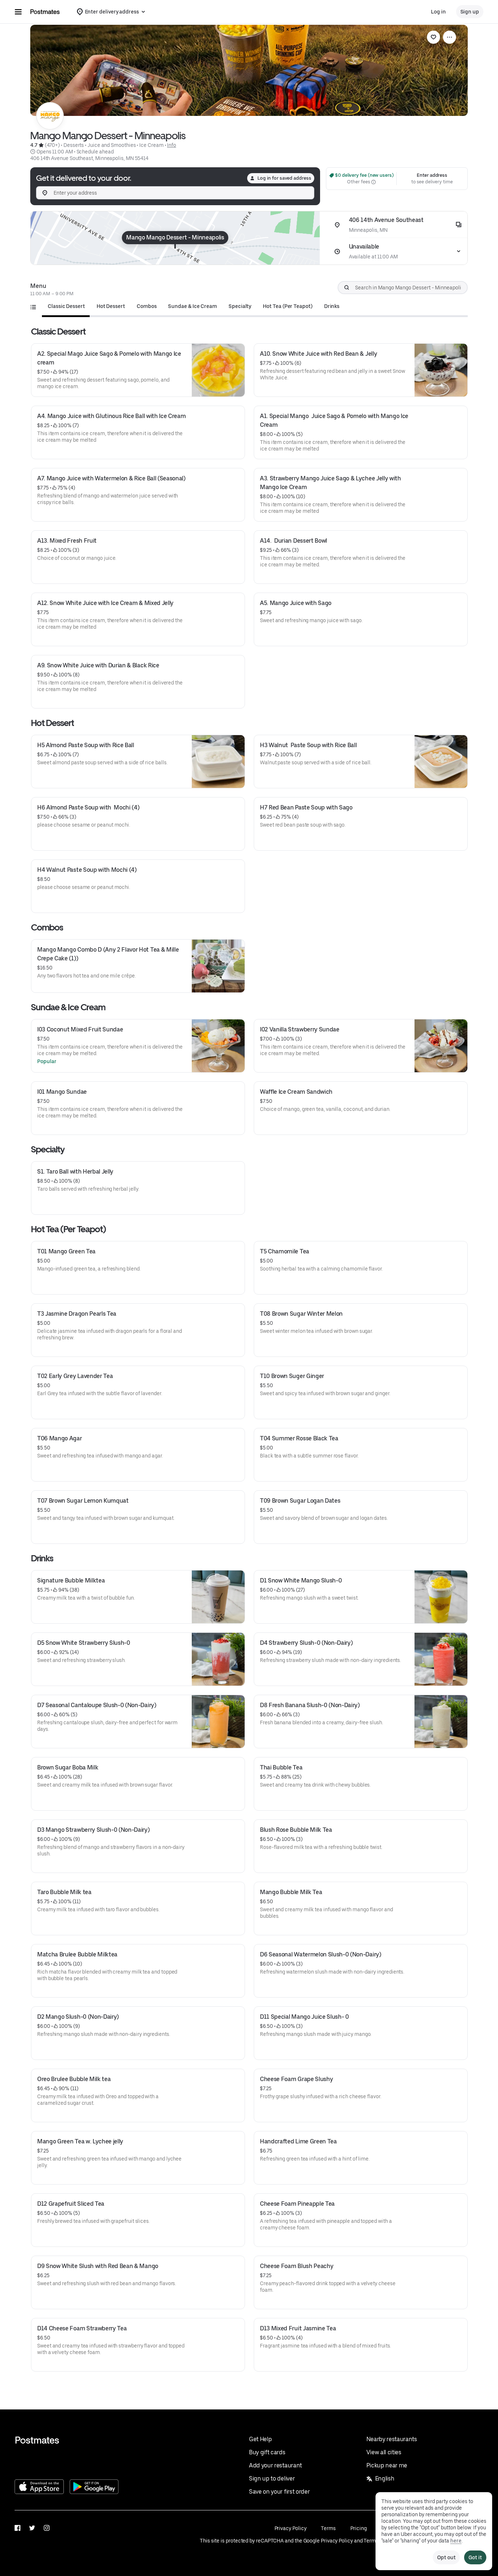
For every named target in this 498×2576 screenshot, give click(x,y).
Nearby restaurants (392, 2439)
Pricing (358, 2528)
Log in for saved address (284, 178)
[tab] (66, 306)
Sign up (470, 12)
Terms (328, 2528)
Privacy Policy (291, 2528)
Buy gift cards (267, 2452)
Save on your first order (279, 2492)
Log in (438, 12)
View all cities (384, 2452)
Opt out (446, 2557)
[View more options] (450, 37)
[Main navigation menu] (18, 12)
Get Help (260, 2439)
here (456, 2541)
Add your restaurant (275, 2465)
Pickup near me (387, 2465)
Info (172, 145)
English (385, 2479)
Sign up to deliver (272, 2479)
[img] (175, 238)
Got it (475, 2557)
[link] (433, 37)
